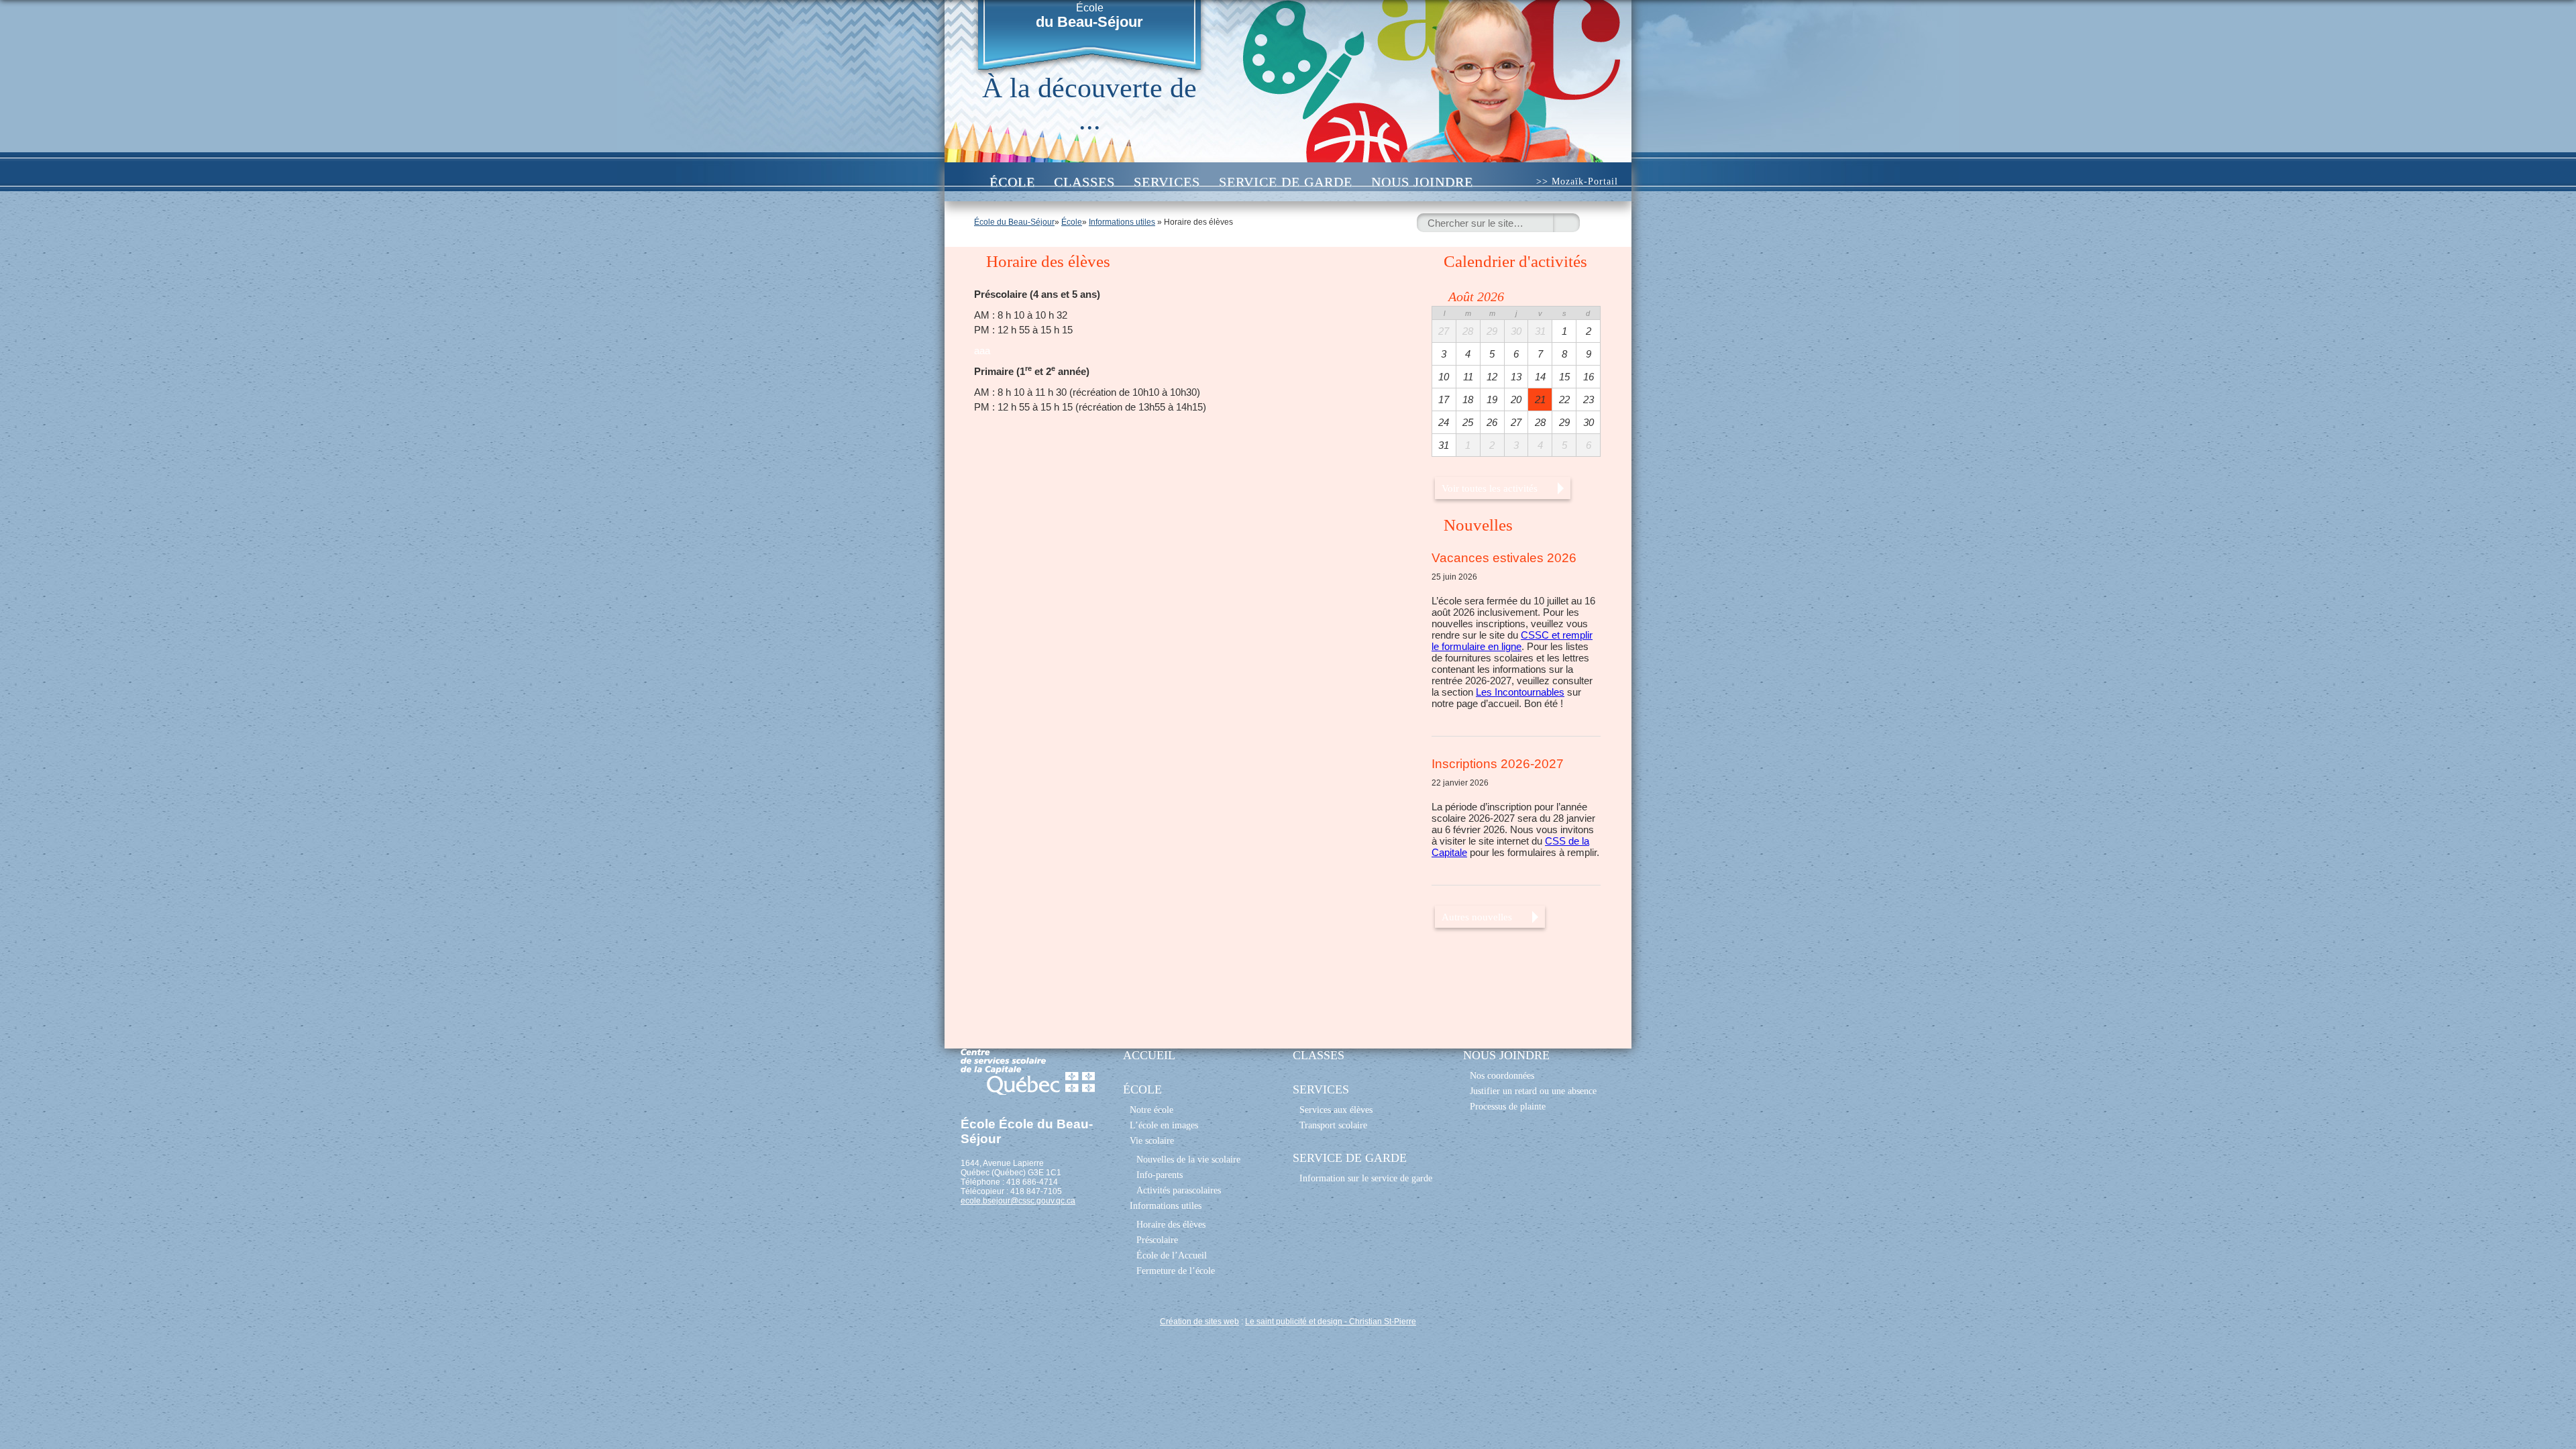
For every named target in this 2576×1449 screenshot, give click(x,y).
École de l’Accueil (1172, 1255)
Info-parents (1160, 1175)
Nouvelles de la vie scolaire (1188, 1159)
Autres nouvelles (1477, 917)
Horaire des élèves (1171, 1224)
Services (1167, 182)
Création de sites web (1199, 1322)
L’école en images (1164, 1125)
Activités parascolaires (1179, 1190)
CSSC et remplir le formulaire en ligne (1512, 641)
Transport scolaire (1333, 1125)
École (1089, 16)
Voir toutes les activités (1490, 488)
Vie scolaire (1152, 1140)
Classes (1084, 182)
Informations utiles (1122, 222)
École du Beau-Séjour (1014, 222)
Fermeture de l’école (1176, 1271)
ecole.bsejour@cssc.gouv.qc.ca (1018, 1201)
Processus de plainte (1508, 1106)
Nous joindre (1422, 182)
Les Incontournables (1520, 692)
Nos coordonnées (1502, 1075)
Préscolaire (1157, 1240)
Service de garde (1286, 182)
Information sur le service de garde (1366, 1178)
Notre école (1151, 1110)
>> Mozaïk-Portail (1577, 181)
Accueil (966, 182)
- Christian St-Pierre (1379, 1322)
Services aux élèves (1336, 1110)
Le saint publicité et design (1294, 1322)
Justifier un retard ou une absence (1533, 1091)
